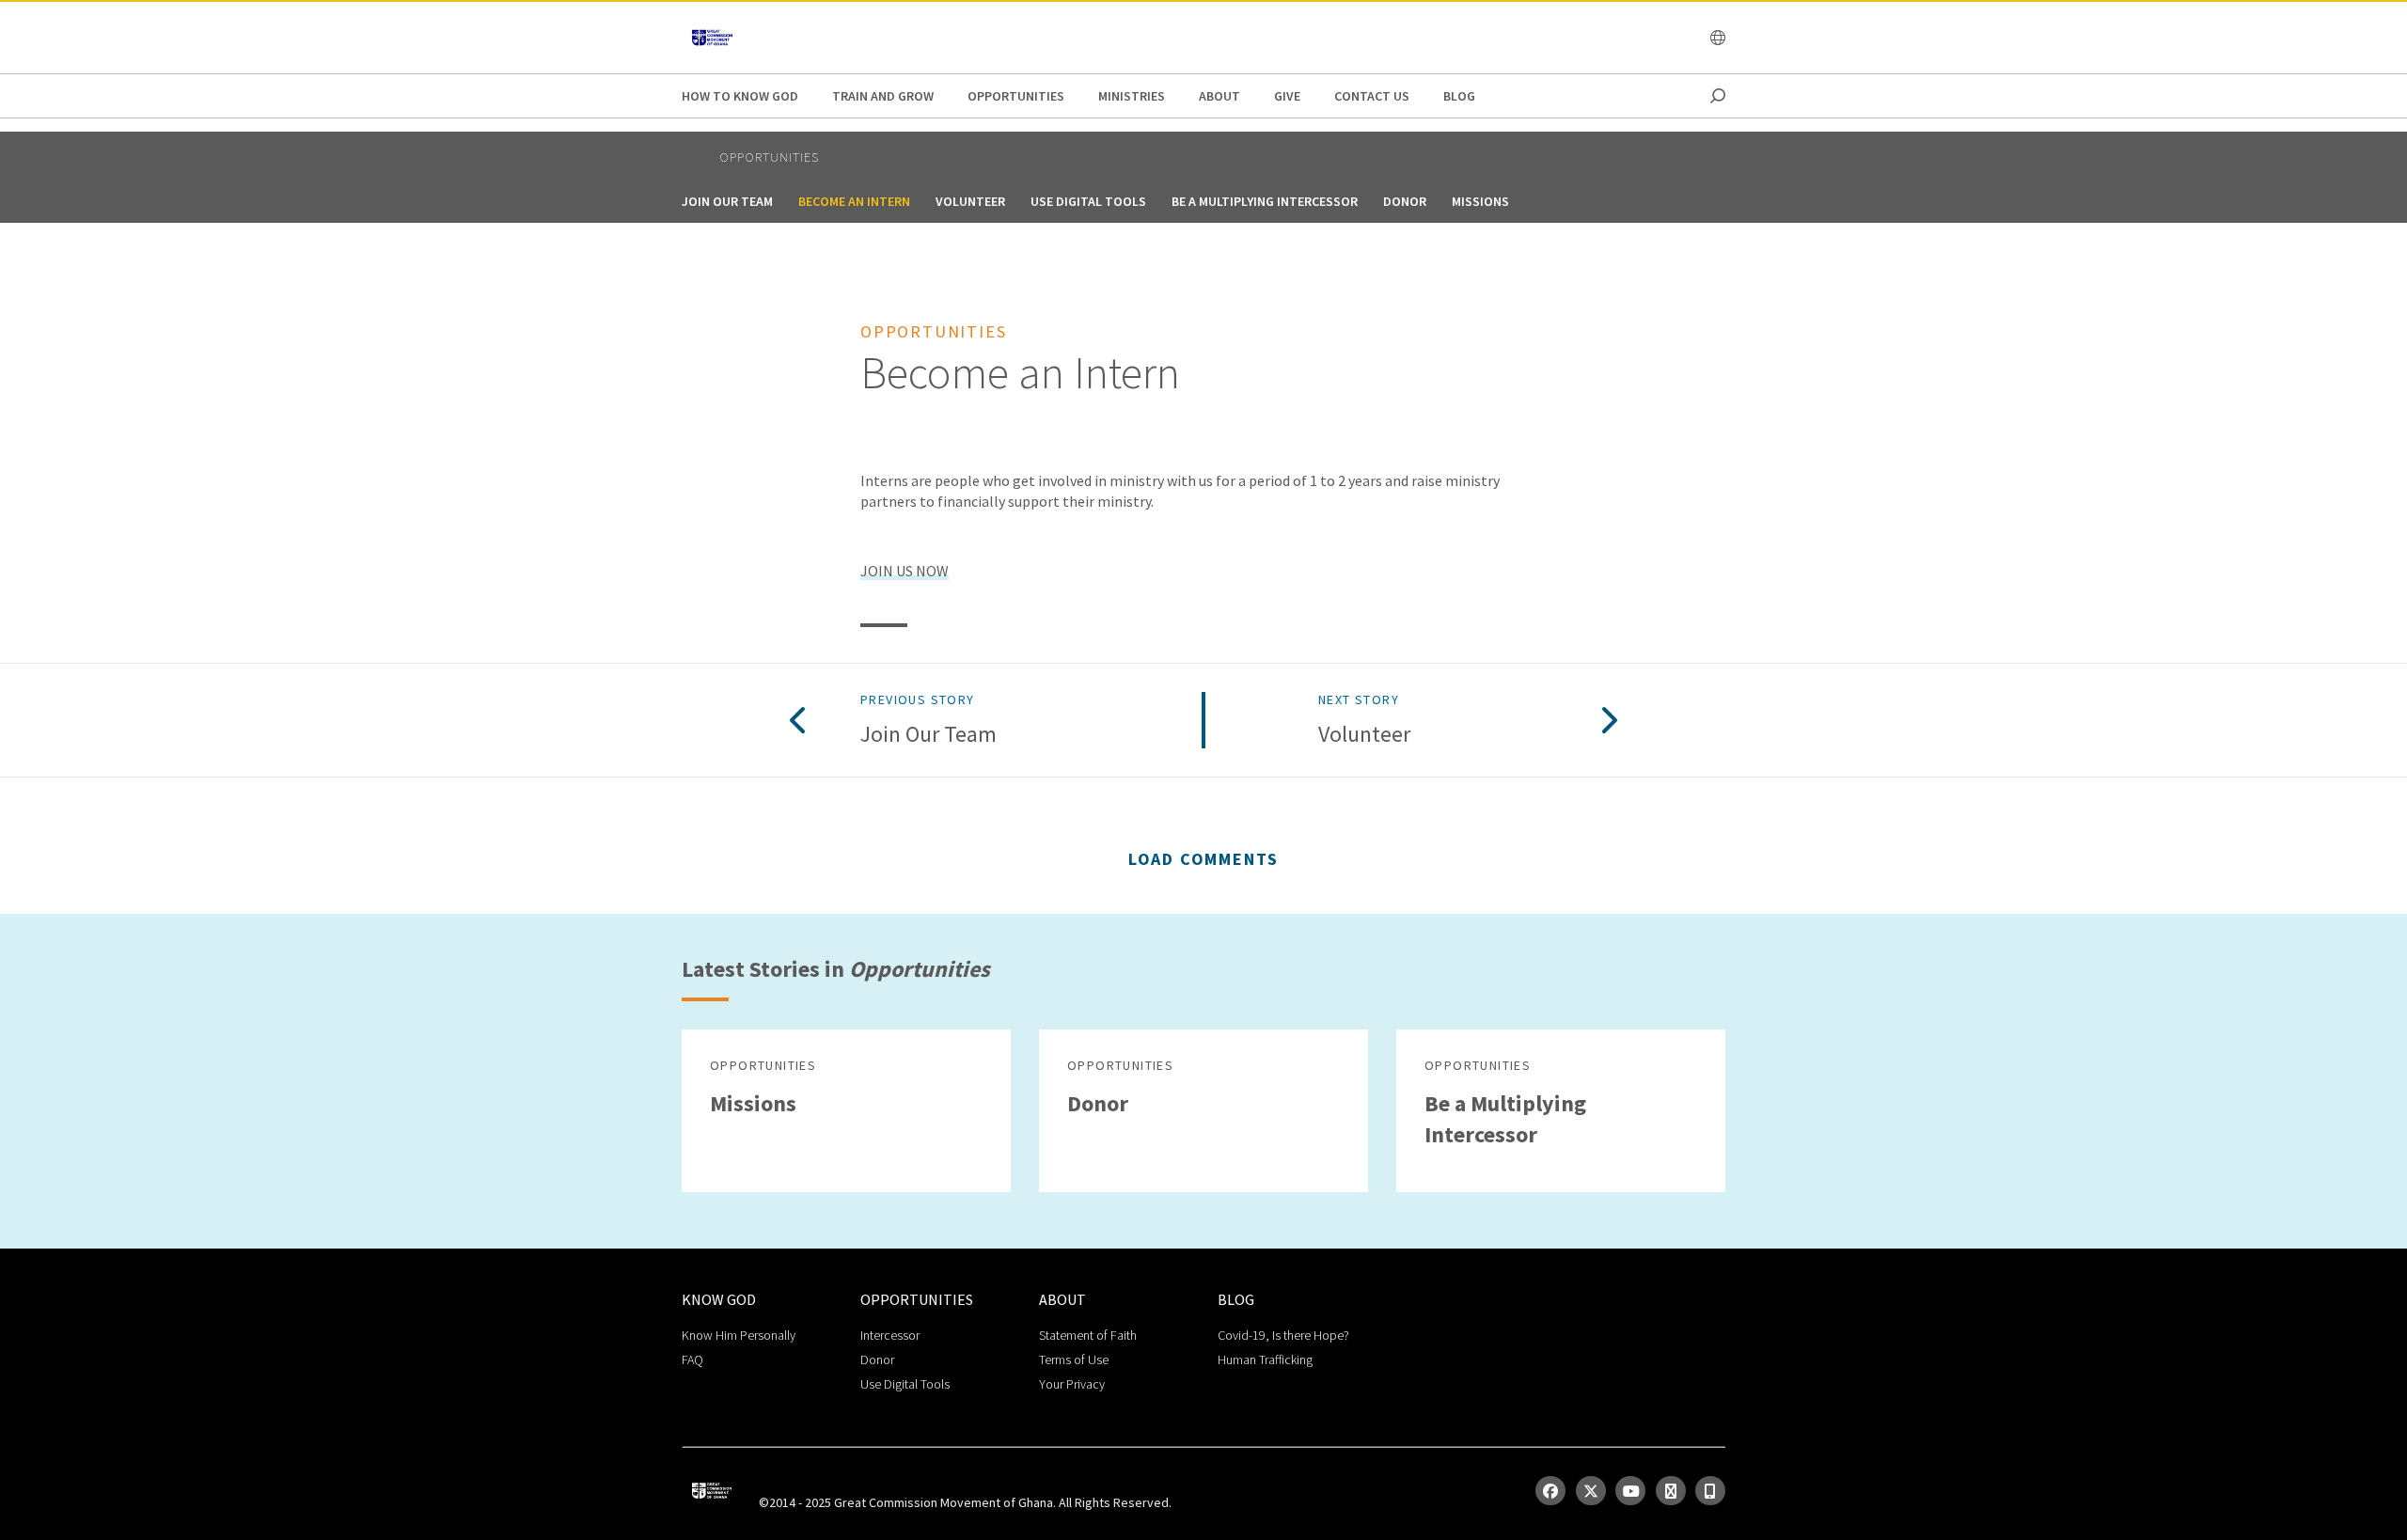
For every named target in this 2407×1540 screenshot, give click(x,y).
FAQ (692, 1359)
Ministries (1132, 96)
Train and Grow (883, 96)
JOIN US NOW (905, 571)
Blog (1459, 96)
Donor (1405, 201)
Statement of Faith (1088, 1335)
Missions (1480, 201)
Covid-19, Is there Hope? (1283, 1335)
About (1219, 96)
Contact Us (1372, 96)
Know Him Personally (739, 1335)
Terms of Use (1074, 1359)
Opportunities (1016, 96)
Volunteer (970, 201)
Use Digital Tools (1088, 201)
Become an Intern (854, 201)
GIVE (1287, 96)
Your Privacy (1072, 1384)
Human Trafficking (1265, 1359)
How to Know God (740, 96)
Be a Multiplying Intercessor (1265, 201)
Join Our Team (727, 201)
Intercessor (890, 1335)
